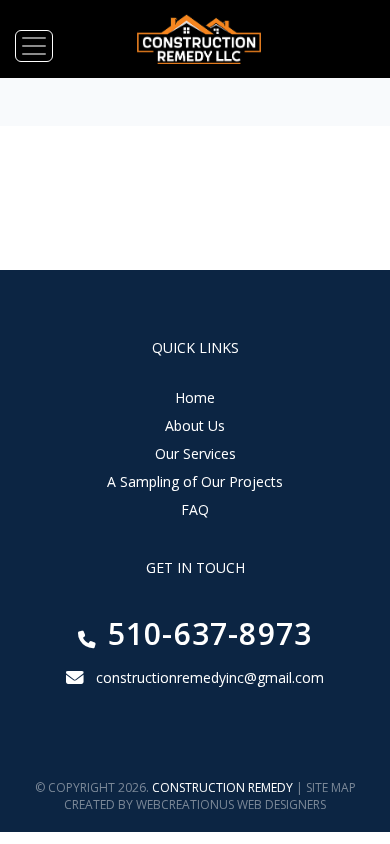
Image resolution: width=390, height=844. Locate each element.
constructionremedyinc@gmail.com (210, 677)
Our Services (195, 453)
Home (195, 397)
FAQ (195, 509)
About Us (195, 425)
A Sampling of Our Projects (195, 481)
